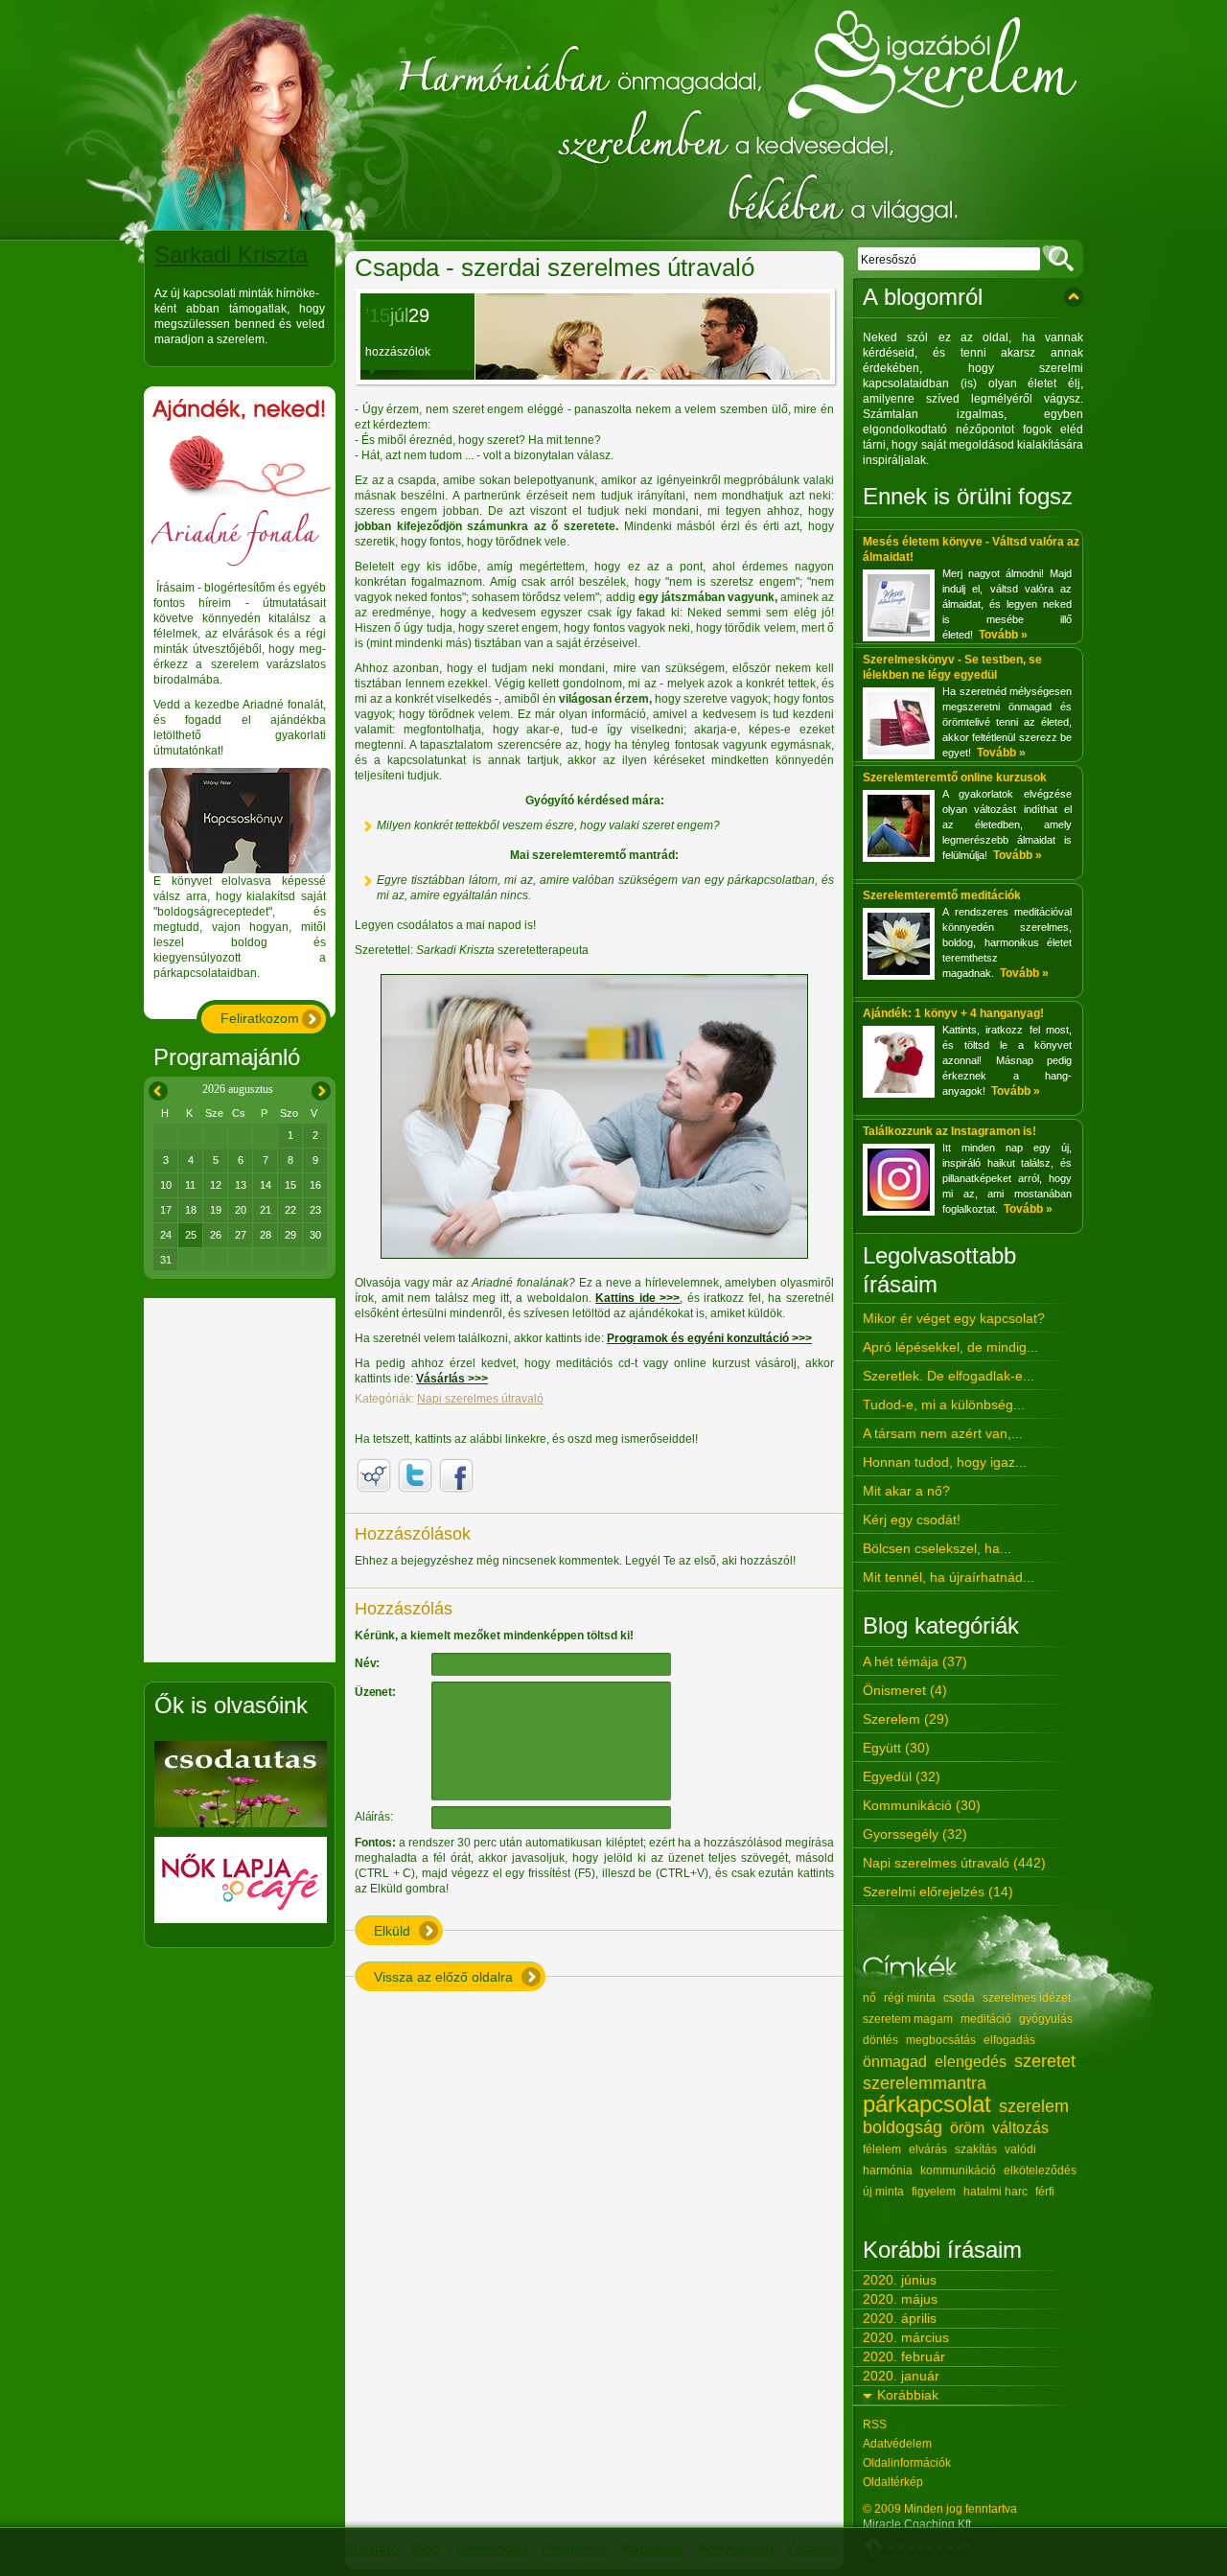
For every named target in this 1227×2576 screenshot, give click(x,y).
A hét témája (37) (915, 1661)
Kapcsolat (653, 2548)
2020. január (901, 2376)
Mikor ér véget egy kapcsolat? (954, 1318)
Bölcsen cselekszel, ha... (937, 1548)
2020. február (904, 2356)
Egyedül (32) (902, 1776)
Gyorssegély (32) (915, 1834)
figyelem (934, 2192)
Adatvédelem (897, 2444)
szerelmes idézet (1027, 1998)
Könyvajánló (737, 2548)
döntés (880, 2040)
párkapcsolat (927, 2104)
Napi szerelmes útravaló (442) (954, 1863)
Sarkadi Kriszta (231, 255)
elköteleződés (1040, 2170)
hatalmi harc (995, 2192)
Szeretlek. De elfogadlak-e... (949, 1376)
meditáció (986, 2019)
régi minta (910, 1998)
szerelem (1034, 2106)
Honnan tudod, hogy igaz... (945, 1462)
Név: (367, 1663)
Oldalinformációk (907, 2463)
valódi (1020, 2149)
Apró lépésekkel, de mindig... (950, 1347)
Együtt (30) (896, 1748)
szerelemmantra (925, 2083)
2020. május (900, 2299)
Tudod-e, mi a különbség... (944, 1404)
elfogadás (1009, 2040)
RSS (875, 2425)
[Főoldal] (613, 120)
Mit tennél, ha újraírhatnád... (949, 1577)
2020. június (900, 2280)
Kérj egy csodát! (912, 1520)
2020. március (906, 2337)
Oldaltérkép (893, 2482)
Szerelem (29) (906, 1719)
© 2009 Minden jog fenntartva (940, 2509)
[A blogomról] (1074, 297)
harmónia (888, 2170)
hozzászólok (398, 352)
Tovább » (1003, 635)
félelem (882, 2149)
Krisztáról (373, 2548)
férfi (1045, 2192)
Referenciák (492, 2548)
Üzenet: (375, 1692)
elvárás (928, 2149)
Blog (426, 2548)
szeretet (1045, 2061)
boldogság (903, 2127)
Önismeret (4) (905, 1690)
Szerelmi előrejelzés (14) (938, 1891)
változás (1020, 2128)
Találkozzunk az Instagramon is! (949, 1131)
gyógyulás (1046, 2019)
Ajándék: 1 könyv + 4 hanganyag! (953, 1013)
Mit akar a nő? (906, 1491)
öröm (967, 2128)
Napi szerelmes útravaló (480, 1399)
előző (155, 1088)
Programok (575, 2548)
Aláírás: (373, 1817)
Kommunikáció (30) (922, 1805)
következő (321, 1088)
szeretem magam (908, 2019)
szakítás (976, 2149)
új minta (883, 2192)
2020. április (900, 2318)
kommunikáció (958, 2170)
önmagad (895, 2062)
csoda (959, 1998)
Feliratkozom (260, 1018)
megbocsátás (941, 2040)
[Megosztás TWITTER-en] (415, 1475)
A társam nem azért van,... (943, 1433)
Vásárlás (812, 2548)
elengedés (971, 2062)
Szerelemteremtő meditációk (942, 895)
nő (869, 1998)
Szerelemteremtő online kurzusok (955, 777)
